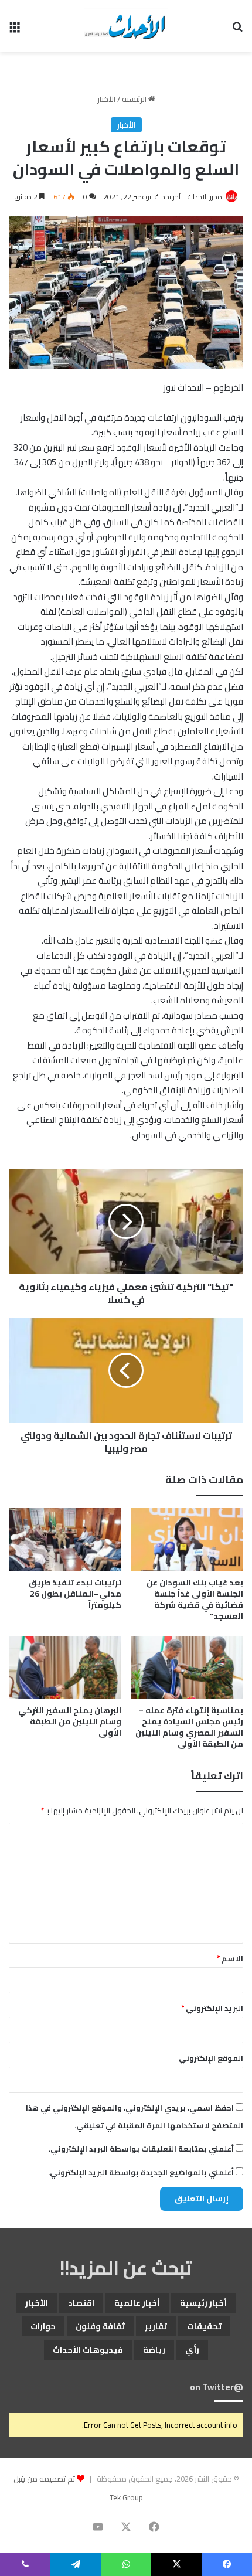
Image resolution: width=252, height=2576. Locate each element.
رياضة (154, 2350)
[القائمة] (15, 30)
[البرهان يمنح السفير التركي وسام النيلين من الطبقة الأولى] (65, 1668)
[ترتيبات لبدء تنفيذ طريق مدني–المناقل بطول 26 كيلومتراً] (65, 1540)
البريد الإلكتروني (212, 2008)
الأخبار (106, 99)
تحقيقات (204, 2326)
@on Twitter (217, 2387)
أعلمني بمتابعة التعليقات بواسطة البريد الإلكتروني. (141, 2149)
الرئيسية (135, 99)
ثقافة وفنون (100, 2326)
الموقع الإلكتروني (211, 2058)
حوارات (43, 2326)
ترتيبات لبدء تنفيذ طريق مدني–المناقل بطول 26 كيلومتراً (75, 1594)
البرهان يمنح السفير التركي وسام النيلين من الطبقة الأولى (70, 1721)
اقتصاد (81, 2303)
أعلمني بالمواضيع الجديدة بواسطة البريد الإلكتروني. (141, 2172)
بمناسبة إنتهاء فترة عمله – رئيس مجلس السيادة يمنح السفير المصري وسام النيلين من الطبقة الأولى (189, 1727)
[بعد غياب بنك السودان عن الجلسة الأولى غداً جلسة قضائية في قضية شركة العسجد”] (187, 1540)
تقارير (156, 2326)
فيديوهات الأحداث (88, 2350)
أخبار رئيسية (203, 2303)
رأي (192, 2350)
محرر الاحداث (205, 197)
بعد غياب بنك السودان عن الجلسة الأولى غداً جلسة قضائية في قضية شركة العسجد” (195, 1599)
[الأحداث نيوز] (126, 26)
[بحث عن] (237, 30)
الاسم (230, 1958)
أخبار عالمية (137, 2303)
